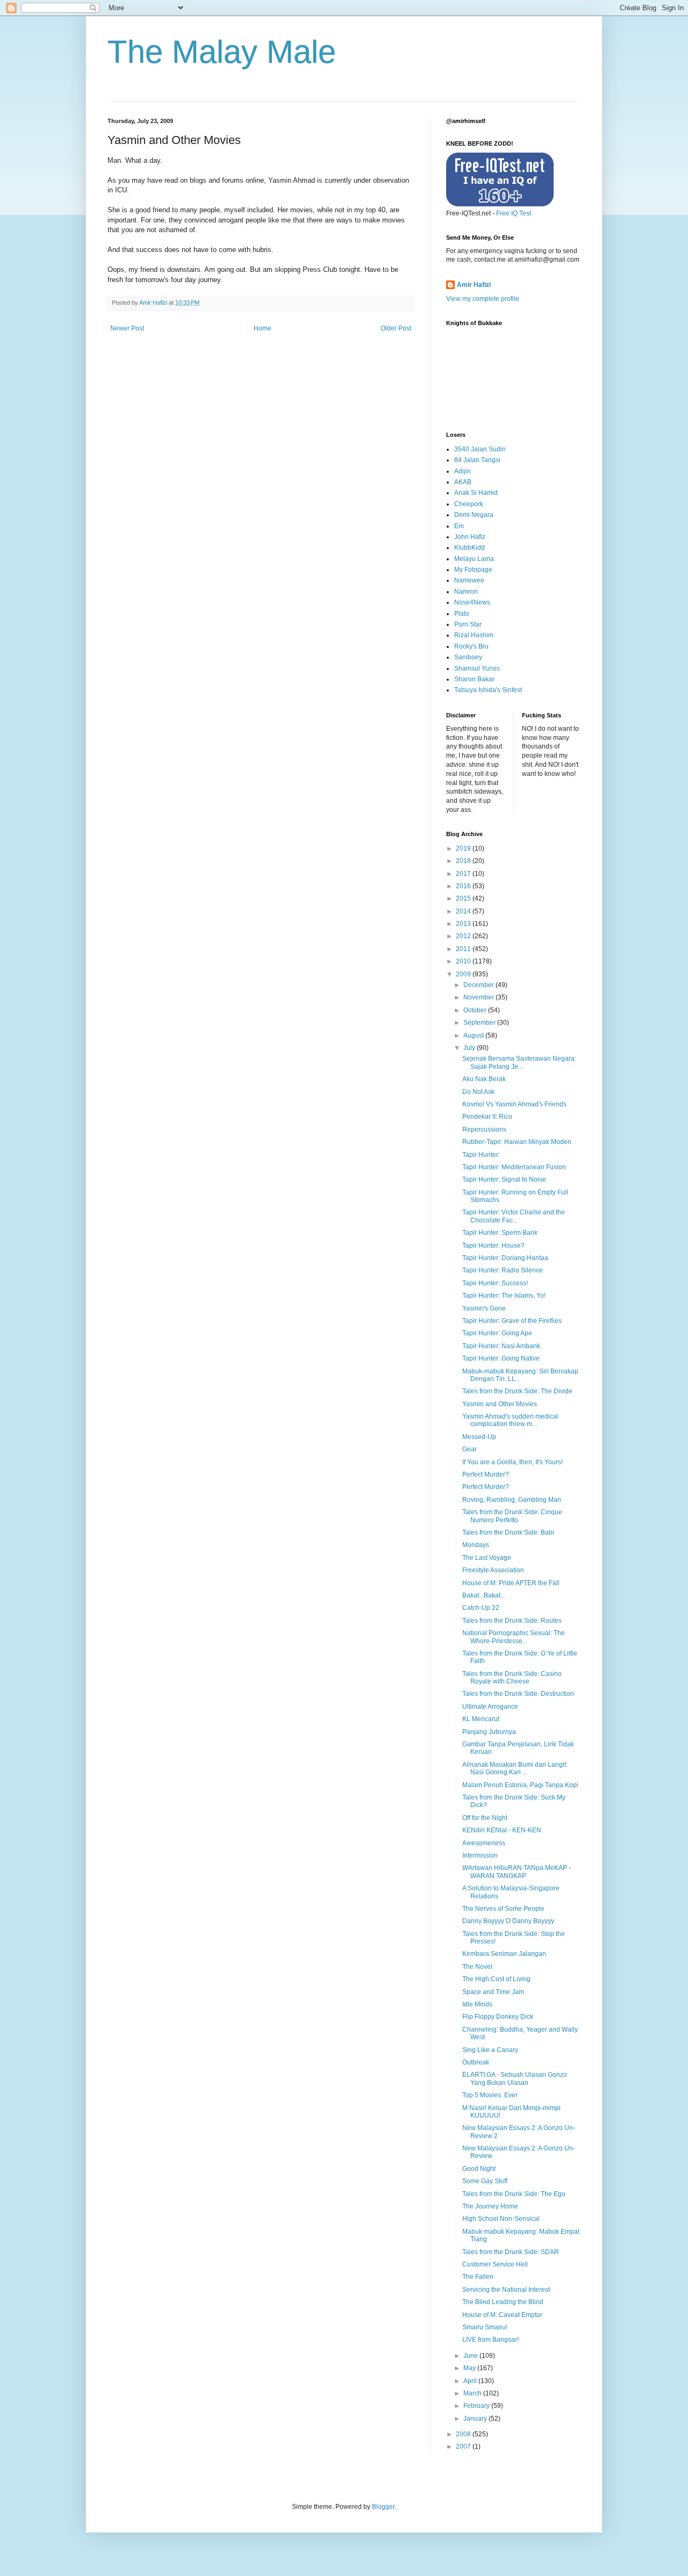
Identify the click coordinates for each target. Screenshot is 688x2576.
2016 (464, 886)
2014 (464, 911)
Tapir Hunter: (481, 1155)
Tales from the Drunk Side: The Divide (517, 1391)
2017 (464, 874)
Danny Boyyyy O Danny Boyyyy (508, 1921)
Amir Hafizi (474, 285)
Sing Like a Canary (490, 2050)
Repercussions (484, 1129)
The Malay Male (222, 52)
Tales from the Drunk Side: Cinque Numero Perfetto (512, 1516)
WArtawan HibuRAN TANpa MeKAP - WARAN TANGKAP (517, 1872)
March (473, 2393)
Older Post (396, 328)
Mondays (476, 1545)
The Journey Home (490, 2206)
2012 (464, 936)
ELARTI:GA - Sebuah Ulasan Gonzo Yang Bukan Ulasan (515, 2078)
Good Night (479, 2169)
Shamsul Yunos (477, 668)
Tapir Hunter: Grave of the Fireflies (512, 1321)
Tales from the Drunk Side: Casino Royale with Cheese (512, 1678)
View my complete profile (483, 299)
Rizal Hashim (474, 635)
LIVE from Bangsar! (490, 2340)
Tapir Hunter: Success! (495, 1283)
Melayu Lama (474, 559)
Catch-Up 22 (481, 1608)
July (470, 1048)
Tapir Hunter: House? (493, 1246)
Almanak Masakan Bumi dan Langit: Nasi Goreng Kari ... (515, 1768)
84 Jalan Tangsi (477, 460)
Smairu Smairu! (485, 2327)
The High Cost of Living (496, 1979)
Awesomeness (484, 1843)
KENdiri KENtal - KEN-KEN (502, 1830)
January (476, 2419)
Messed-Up (479, 1437)
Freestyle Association (493, 1570)
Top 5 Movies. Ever (490, 2095)
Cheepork (469, 504)
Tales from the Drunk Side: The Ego (514, 2194)
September (480, 1023)
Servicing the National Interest (506, 2290)
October (476, 1010)
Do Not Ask (478, 1092)
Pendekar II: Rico (487, 1117)
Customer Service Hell (495, 2264)
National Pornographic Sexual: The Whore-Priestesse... (514, 1637)
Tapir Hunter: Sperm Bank (500, 1233)
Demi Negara (474, 515)
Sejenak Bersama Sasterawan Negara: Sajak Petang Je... (519, 1062)
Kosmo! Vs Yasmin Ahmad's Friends (514, 1104)
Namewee (469, 580)
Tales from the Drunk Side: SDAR (511, 2252)
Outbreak (476, 2062)
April (471, 2381)
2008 (464, 2434)
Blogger (383, 2507)
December (479, 985)
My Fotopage (473, 570)
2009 (464, 974)
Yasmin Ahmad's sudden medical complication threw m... (510, 1420)
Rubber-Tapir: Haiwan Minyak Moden (517, 1142)
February (477, 2406)
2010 (464, 961)
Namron (466, 592)
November (479, 997)
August (474, 1035)
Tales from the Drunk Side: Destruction (518, 1694)
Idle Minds (477, 2004)
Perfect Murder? (486, 1474)
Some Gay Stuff (485, 2181)
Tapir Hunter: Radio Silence (503, 1270)
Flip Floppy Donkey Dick (498, 2017)
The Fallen (478, 2277)
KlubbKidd (470, 548)
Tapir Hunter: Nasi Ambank (501, 1346)
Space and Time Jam (493, 1992)
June (471, 2356)
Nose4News (472, 602)
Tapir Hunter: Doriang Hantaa (505, 1258)
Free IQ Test (514, 213)
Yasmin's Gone (484, 1308)
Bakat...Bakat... (484, 1595)
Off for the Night (485, 1818)
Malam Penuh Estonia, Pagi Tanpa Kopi (520, 1785)
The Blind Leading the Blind (503, 2302)
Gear (470, 1449)
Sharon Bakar (474, 679)
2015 (464, 898)
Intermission (480, 1855)
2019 (464, 848)
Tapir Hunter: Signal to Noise (504, 1179)
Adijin (463, 471)
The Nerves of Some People (503, 1909)
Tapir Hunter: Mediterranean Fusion (514, 1167)
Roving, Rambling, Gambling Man (512, 1500)
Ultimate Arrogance (490, 1707)
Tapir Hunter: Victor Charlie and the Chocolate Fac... (514, 1216)
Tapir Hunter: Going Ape (497, 1333)
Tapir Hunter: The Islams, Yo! (504, 1296)
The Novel (477, 1967)
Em (459, 526)
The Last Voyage (487, 1558)
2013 (464, 924)
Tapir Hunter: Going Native (501, 1358)
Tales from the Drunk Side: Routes (512, 1621)
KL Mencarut (481, 1719)
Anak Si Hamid (476, 493)
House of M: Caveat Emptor (502, 2315)
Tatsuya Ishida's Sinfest (488, 690)
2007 (464, 2447)
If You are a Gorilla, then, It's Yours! (513, 1462)
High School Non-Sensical (501, 2219)
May (470, 2368)
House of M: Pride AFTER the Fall (511, 1583)
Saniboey (468, 657)
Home (263, 328)
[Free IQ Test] (500, 204)
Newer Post (127, 328)
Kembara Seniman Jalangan (504, 1954)
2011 (464, 949)
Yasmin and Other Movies (500, 1404)
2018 (464, 861)
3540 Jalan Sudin (480, 449)
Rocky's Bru (471, 646)
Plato (462, 614)
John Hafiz (470, 537)
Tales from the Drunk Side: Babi (508, 1532)
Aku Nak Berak (484, 1079)
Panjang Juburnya (489, 1732)
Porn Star (468, 624)
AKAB (463, 482)
